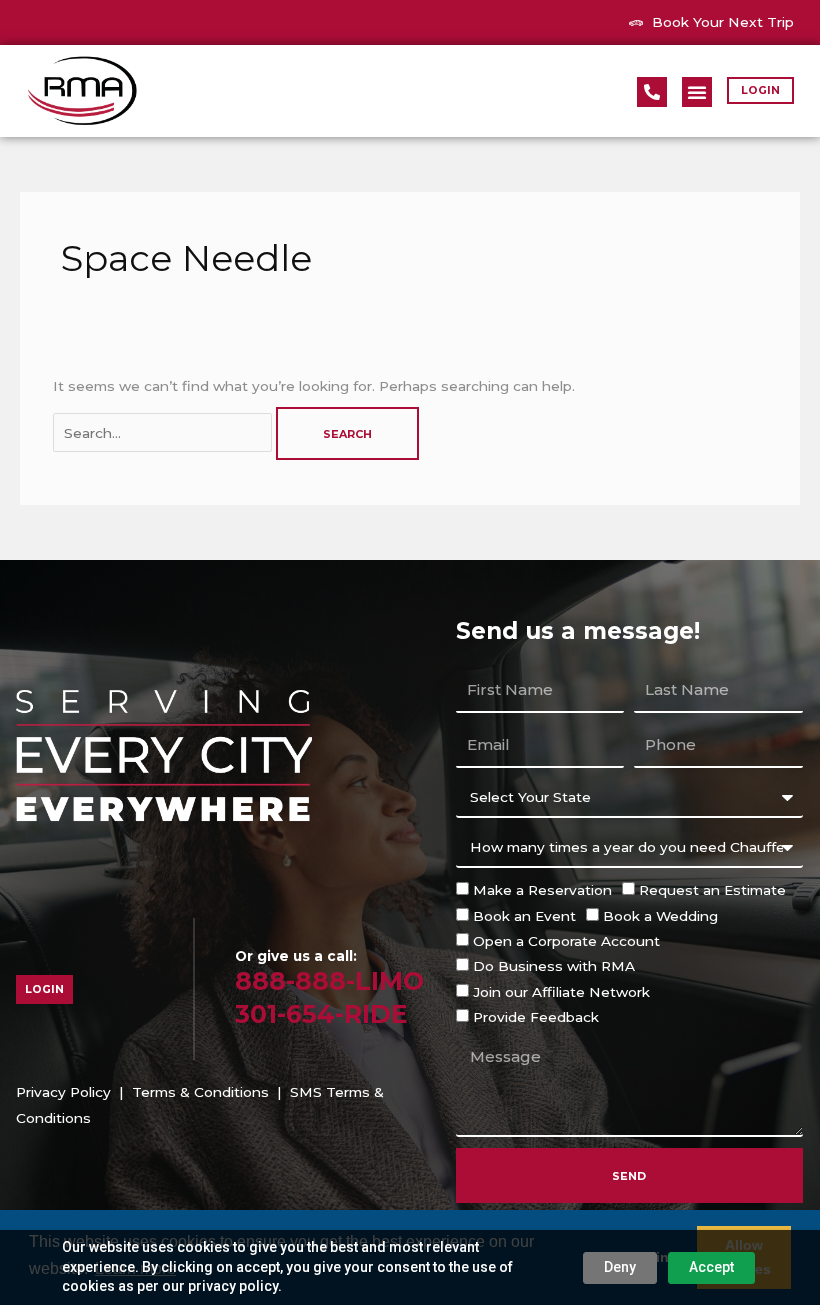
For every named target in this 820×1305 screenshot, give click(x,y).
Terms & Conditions (200, 1092)
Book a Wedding (660, 916)
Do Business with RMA (554, 966)
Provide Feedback (536, 1017)
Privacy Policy (63, 1092)
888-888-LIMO (329, 981)
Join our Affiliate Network (561, 992)
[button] (697, 92)
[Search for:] (165, 433)
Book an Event (524, 916)
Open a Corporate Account (566, 941)
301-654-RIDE (321, 1014)
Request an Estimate (712, 890)
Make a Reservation (542, 890)
